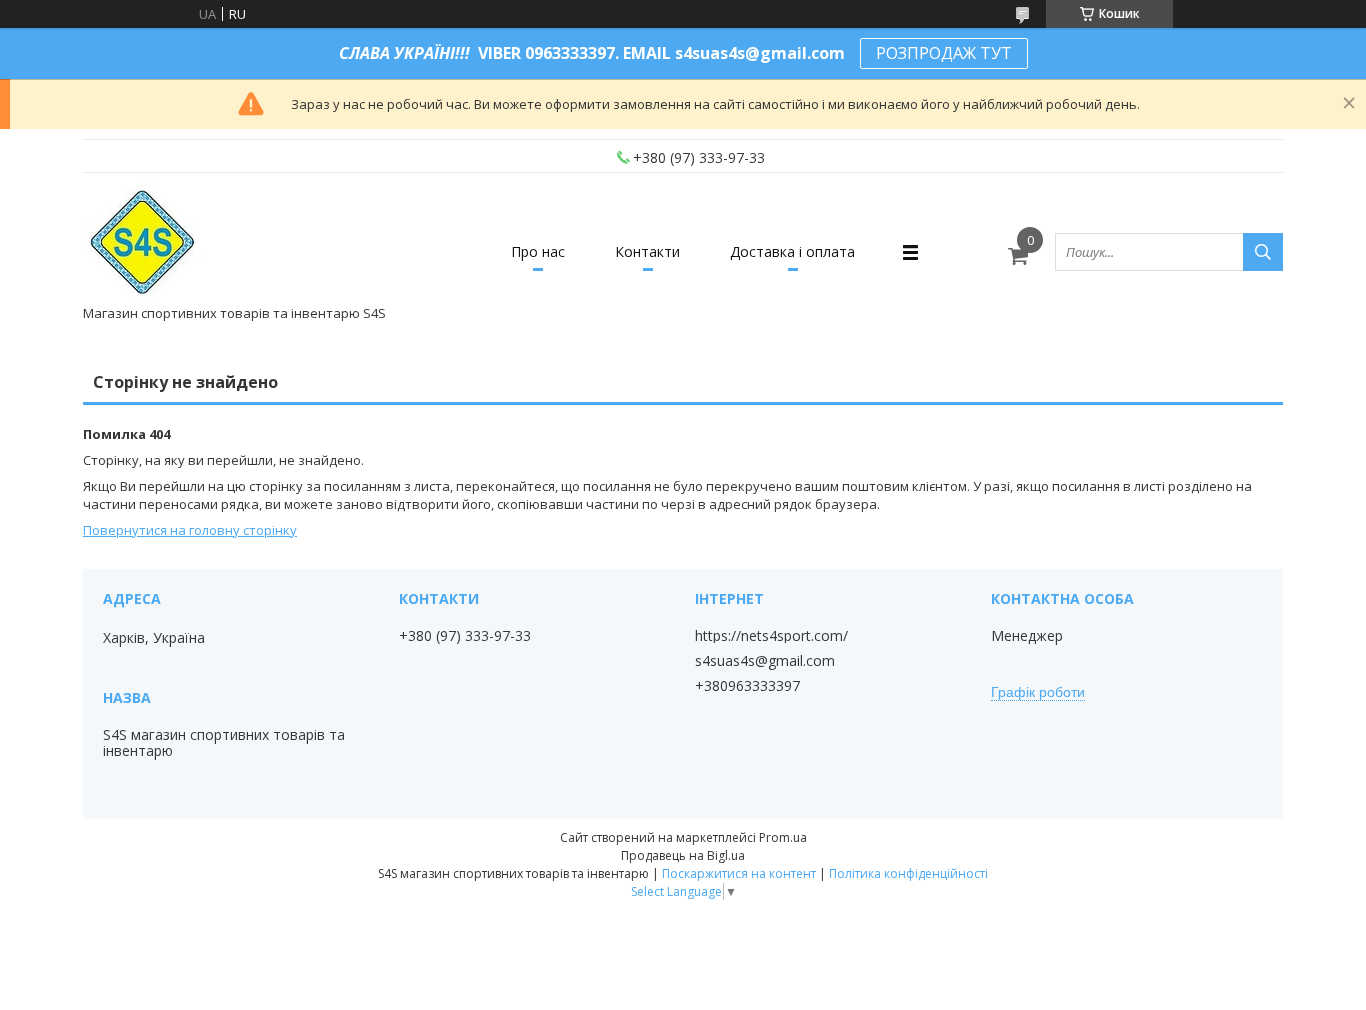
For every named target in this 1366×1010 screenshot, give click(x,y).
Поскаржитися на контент (739, 873)
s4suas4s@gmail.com (765, 661)
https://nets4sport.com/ (771, 636)
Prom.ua (783, 837)
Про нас (538, 251)
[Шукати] (1263, 252)
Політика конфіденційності (908, 873)
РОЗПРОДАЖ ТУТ (944, 53)
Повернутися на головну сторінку (190, 530)
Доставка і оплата (792, 251)
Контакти (647, 251)
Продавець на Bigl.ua (683, 855)
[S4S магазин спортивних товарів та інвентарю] (144, 243)
